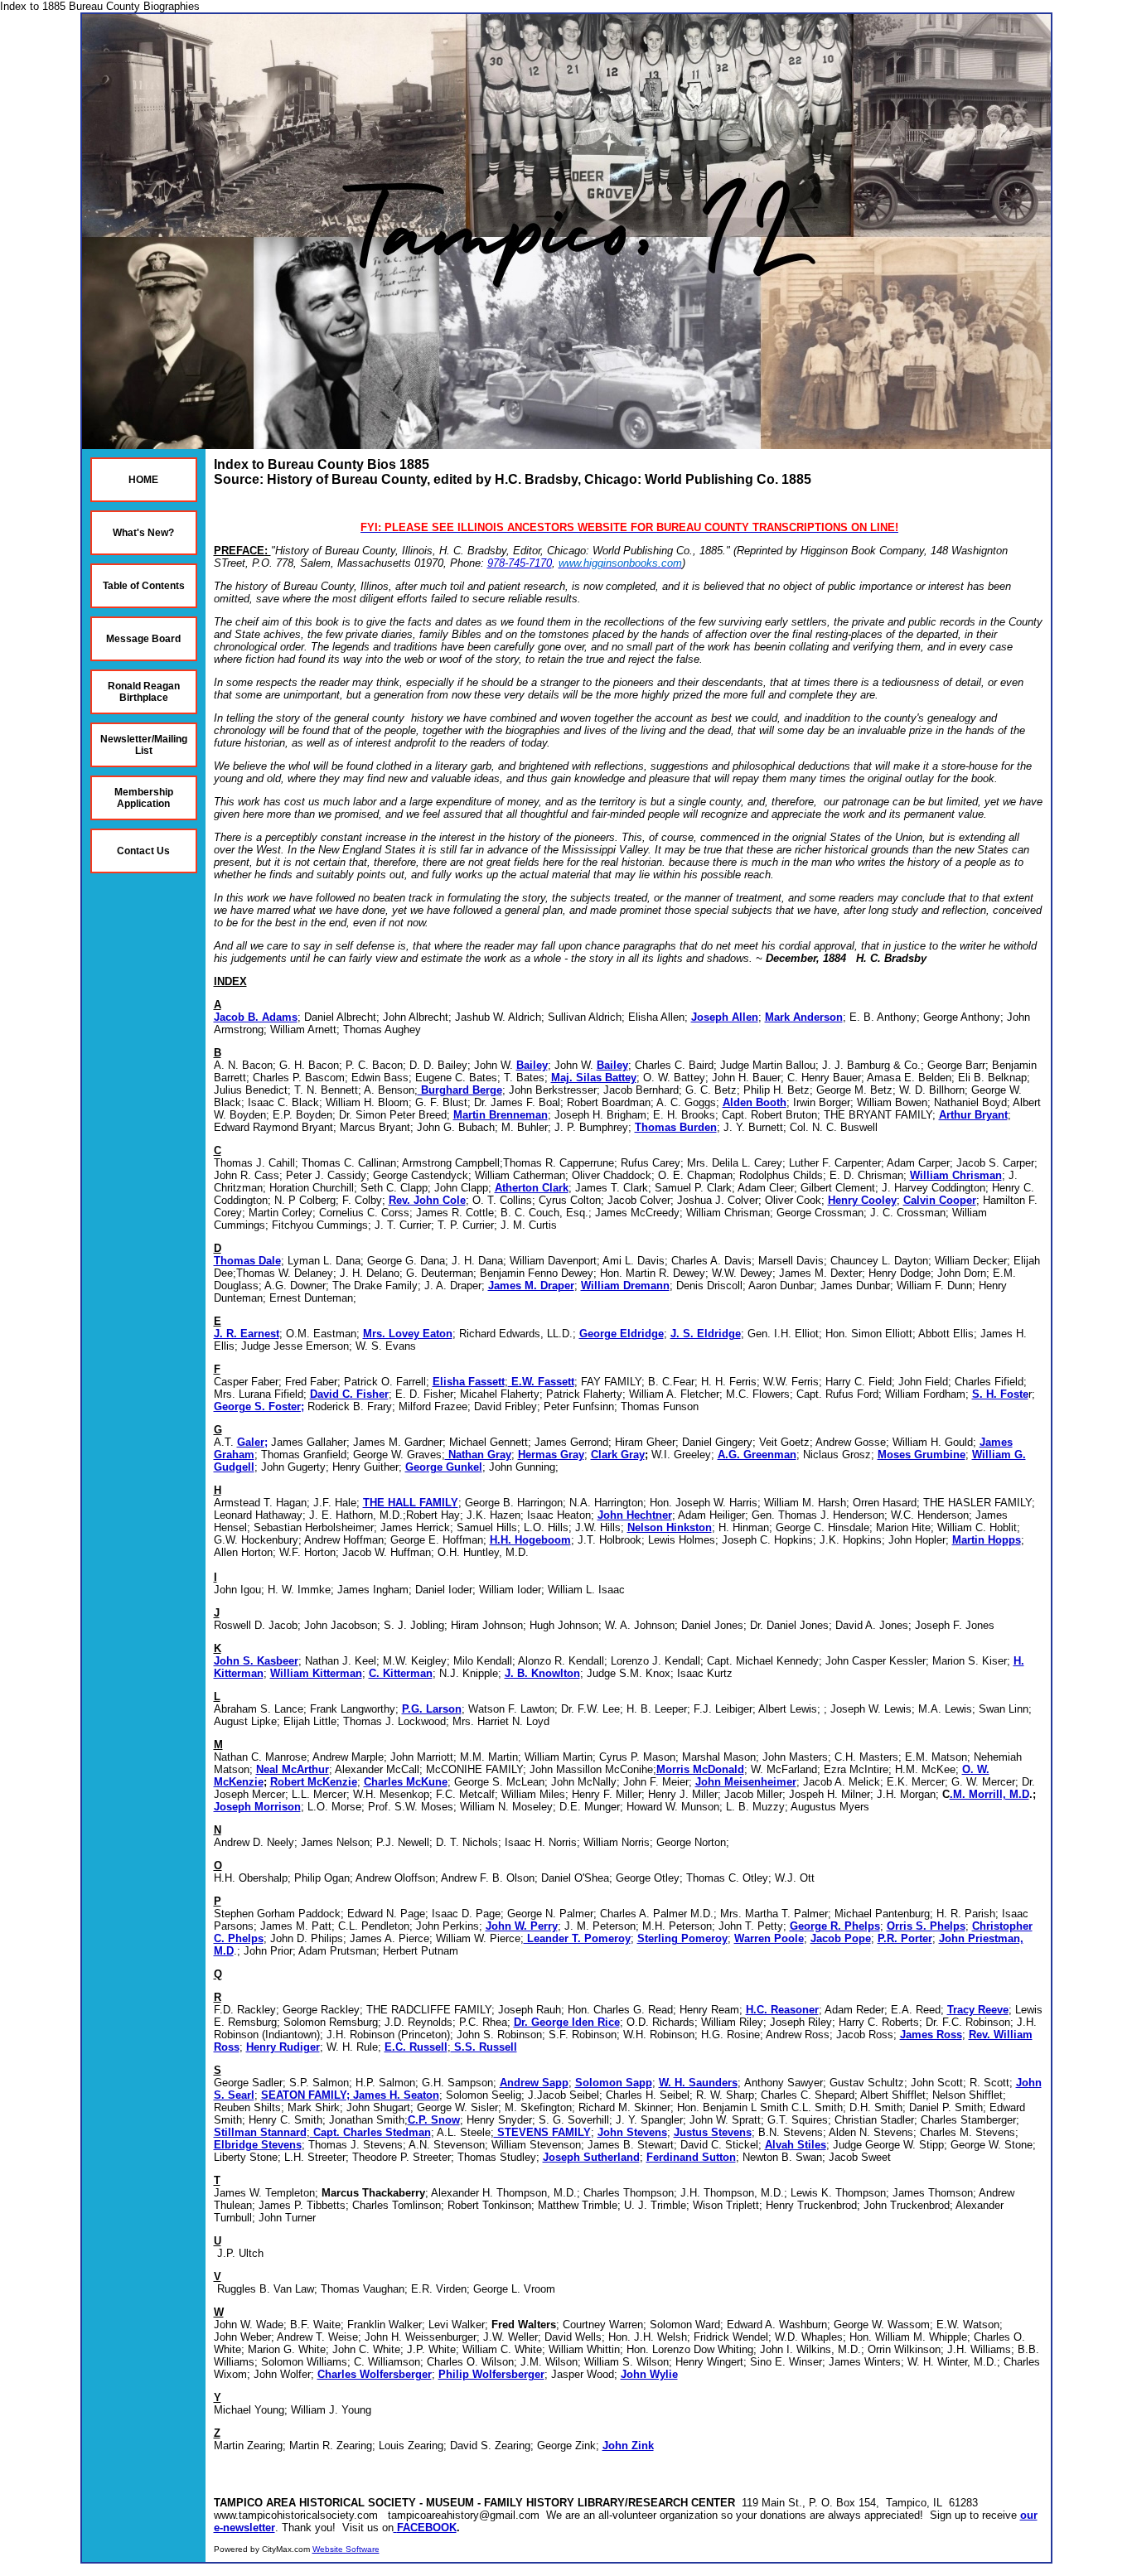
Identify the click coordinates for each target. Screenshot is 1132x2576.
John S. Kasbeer (256, 1661)
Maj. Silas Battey (594, 1078)
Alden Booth (755, 1102)
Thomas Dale (247, 1261)
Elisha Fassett (469, 1382)
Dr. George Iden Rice (567, 2022)
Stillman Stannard (260, 2132)
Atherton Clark (532, 1188)
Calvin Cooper (940, 1200)
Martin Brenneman (501, 1115)
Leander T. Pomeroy (577, 1938)
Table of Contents (144, 586)
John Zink (628, 2446)
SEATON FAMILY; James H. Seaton (350, 2095)
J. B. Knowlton (542, 1673)
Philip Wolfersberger (491, 2374)
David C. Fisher (349, 1394)
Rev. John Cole (427, 1200)
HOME (143, 480)
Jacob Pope (841, 1938)
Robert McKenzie (314, 1782)
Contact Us (143, 851)
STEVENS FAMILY (542, 2132)
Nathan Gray (478, 1455)
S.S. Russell (484, 2047)
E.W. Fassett (541, 1382)
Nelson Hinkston (670, 1527)
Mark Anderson (804, 1017)
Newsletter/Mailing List (144, 745)
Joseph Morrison (257, 1807)
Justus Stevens (713, 2132)
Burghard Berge (460, 1090)
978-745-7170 (520, 563)
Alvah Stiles (796, 2145)
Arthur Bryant (973, 1115)
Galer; (252, 1442)
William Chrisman (956, 1175)
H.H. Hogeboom (530, 1540)
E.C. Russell (416, 2047)
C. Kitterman (401, 1673)
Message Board (143, 639)
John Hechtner (635, 1515)
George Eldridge (622, 1334)
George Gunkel (444, 1467)
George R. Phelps (835, 1926)
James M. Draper (531, 1286)
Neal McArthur (293, 1769)
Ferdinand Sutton (691, 2157)
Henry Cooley (862, 1200)
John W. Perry (522, 1926)
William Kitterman (316, 1673)
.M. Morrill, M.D (989, 1794)
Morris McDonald (700, 1769)
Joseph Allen (725, 1017)
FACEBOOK (427, 2528)
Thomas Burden (676, 1127)
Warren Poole (769, 1938)
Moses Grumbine (922, 1455)
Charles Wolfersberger (375, 2374)
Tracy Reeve (978, 2010)
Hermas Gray (551, 1455)
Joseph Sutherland (591, 2157)
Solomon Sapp (614, 2083)
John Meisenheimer (746, 1782)
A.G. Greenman (757, 1455)
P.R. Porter (905, 1938)
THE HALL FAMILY (411, 1503)
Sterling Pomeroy (682, 1938)
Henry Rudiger (283, 2047)
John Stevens (632, 2132)
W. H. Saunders (698, 2083)
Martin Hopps (987, 1540)
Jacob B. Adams (256, 1017)
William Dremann (625, 1286)
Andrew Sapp (534, 2083)
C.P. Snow (434, 2120)
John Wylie (649, 2374)
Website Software (346, 2549)
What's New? (143, 533)
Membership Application (144, 798)
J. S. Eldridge (706, 1334)
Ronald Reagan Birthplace (144, 692)
